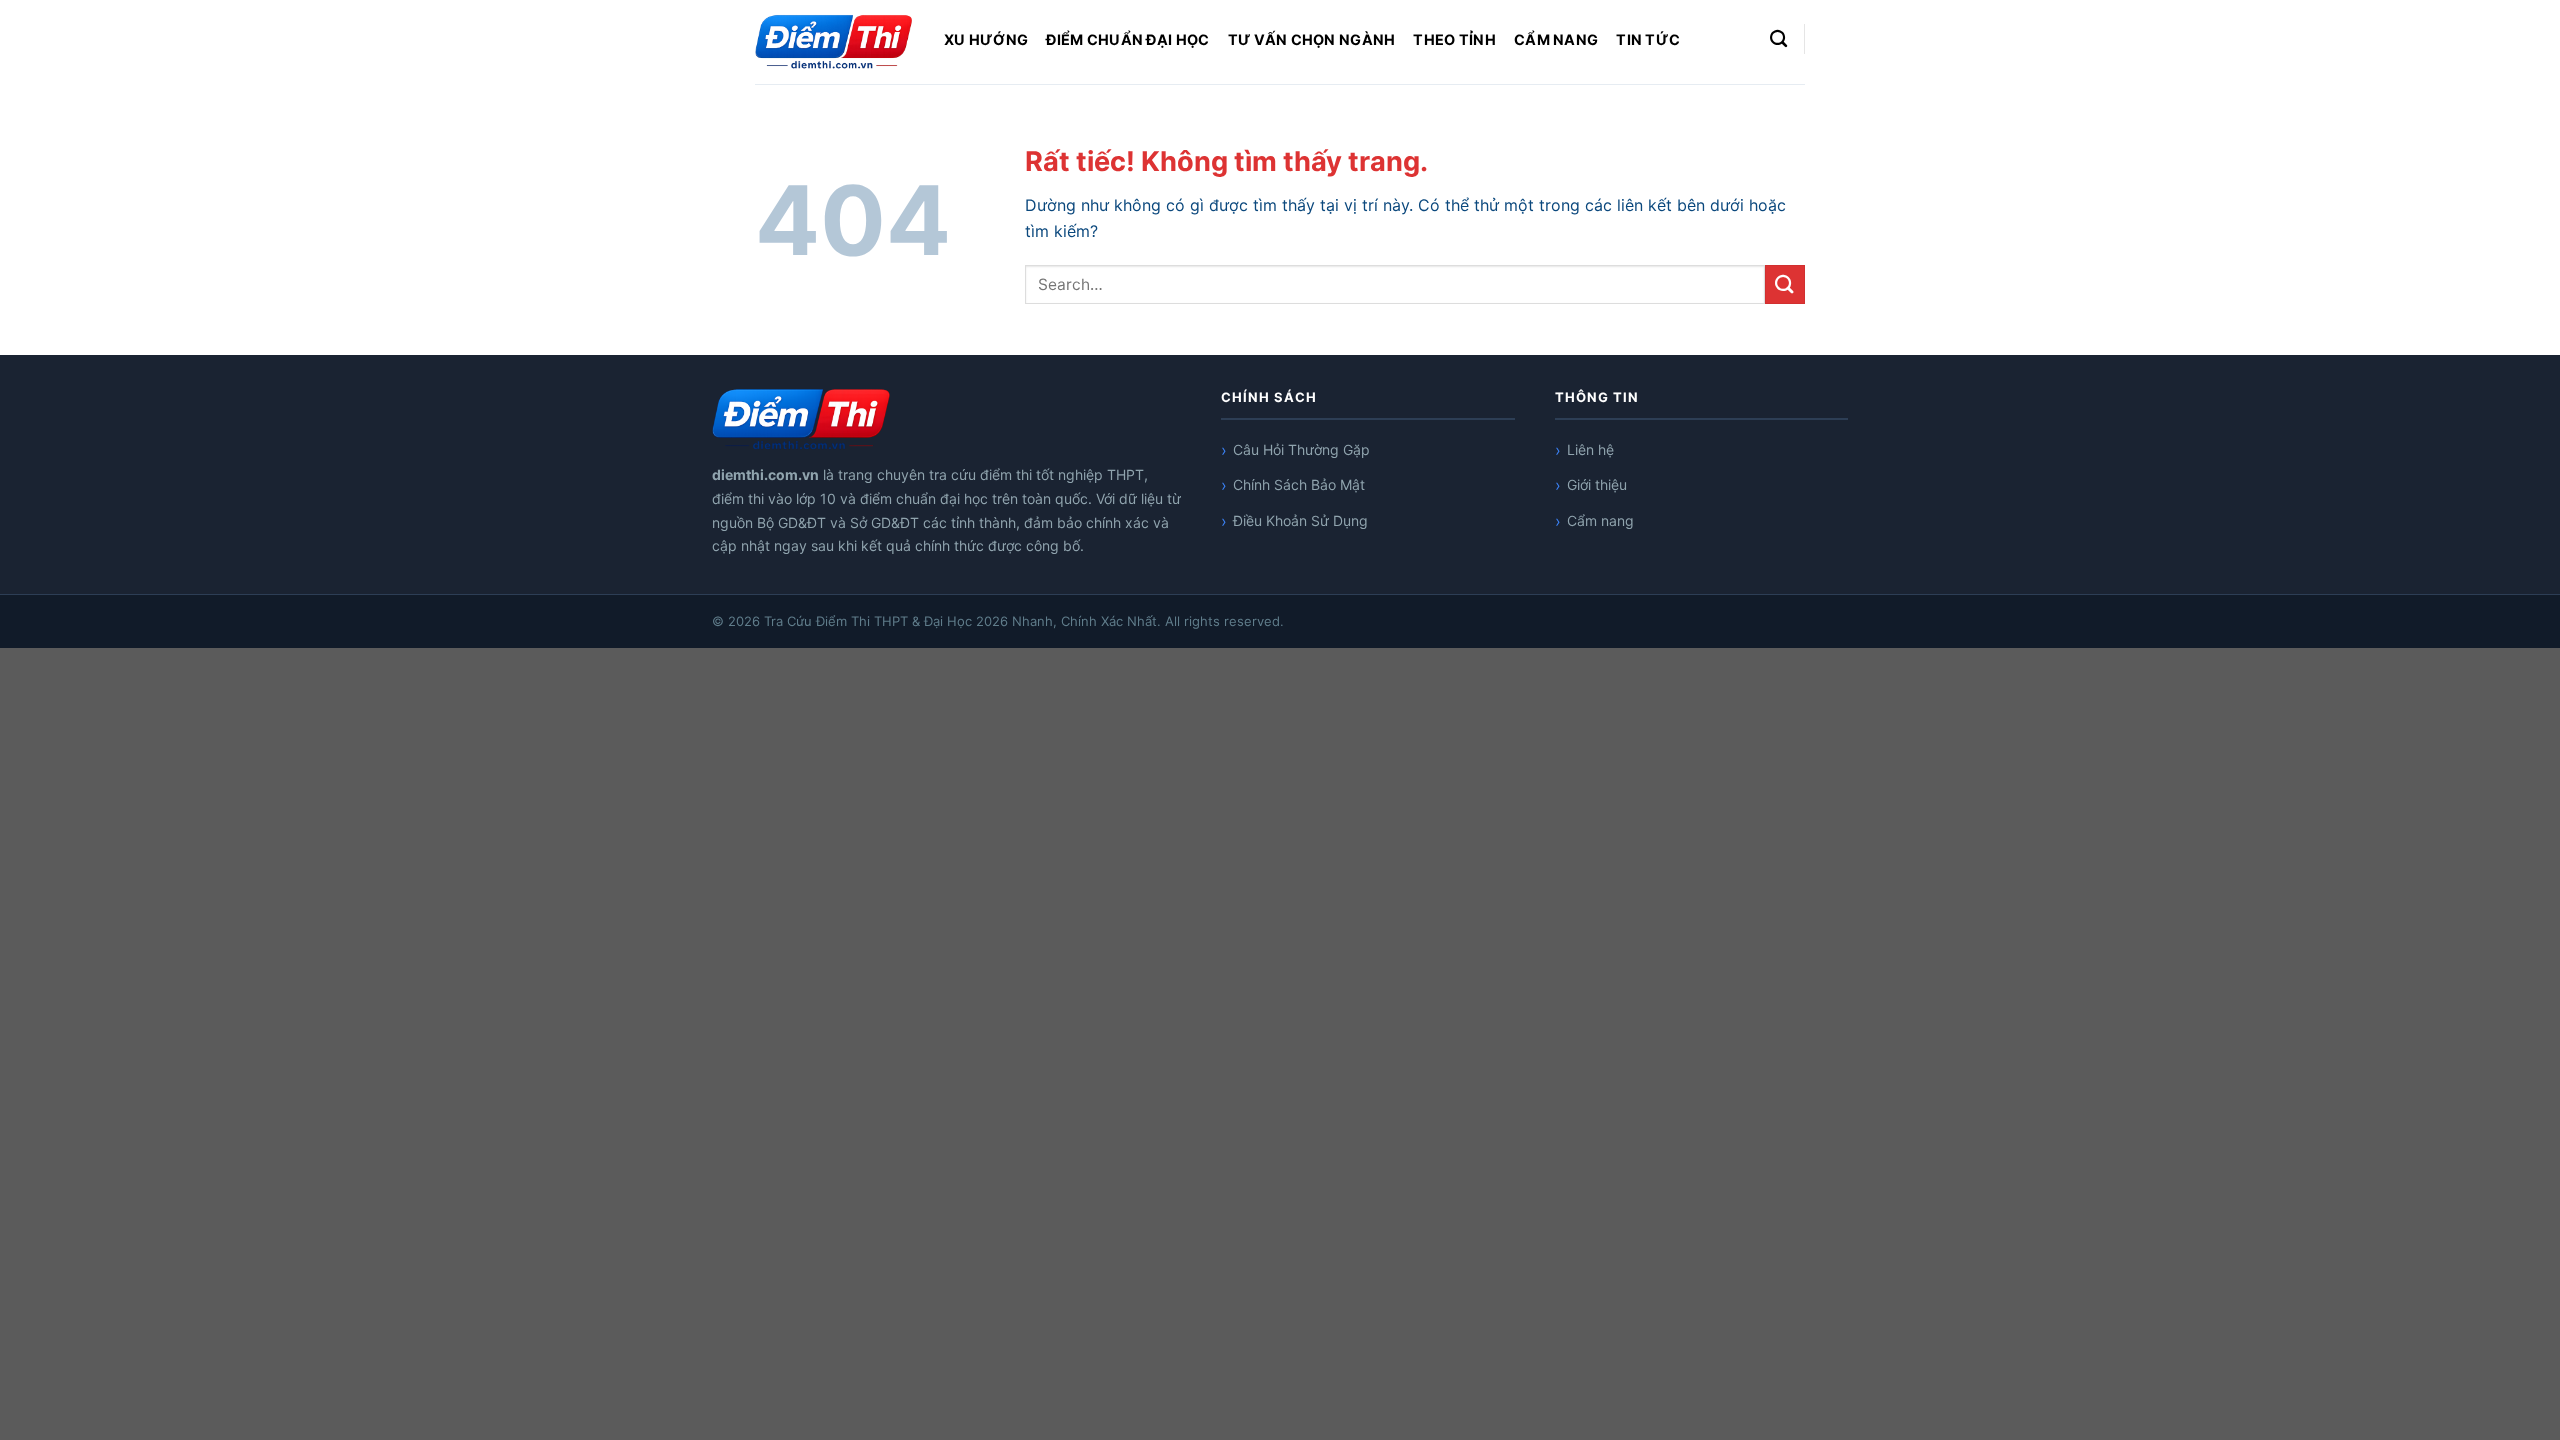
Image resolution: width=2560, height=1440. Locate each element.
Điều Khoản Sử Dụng (1300, 520)
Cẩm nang (1556, 39)
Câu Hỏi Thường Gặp (1301, 449)
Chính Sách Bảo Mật (1301, 484)
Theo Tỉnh (1454, 39)
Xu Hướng (986, 39)
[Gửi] (1785, 284)
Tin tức (1648, 39)
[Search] (1778, 39)
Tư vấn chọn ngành (1312, 39)
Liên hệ (1590, 449)
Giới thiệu (1597, 484)
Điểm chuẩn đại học (1127, 39)
